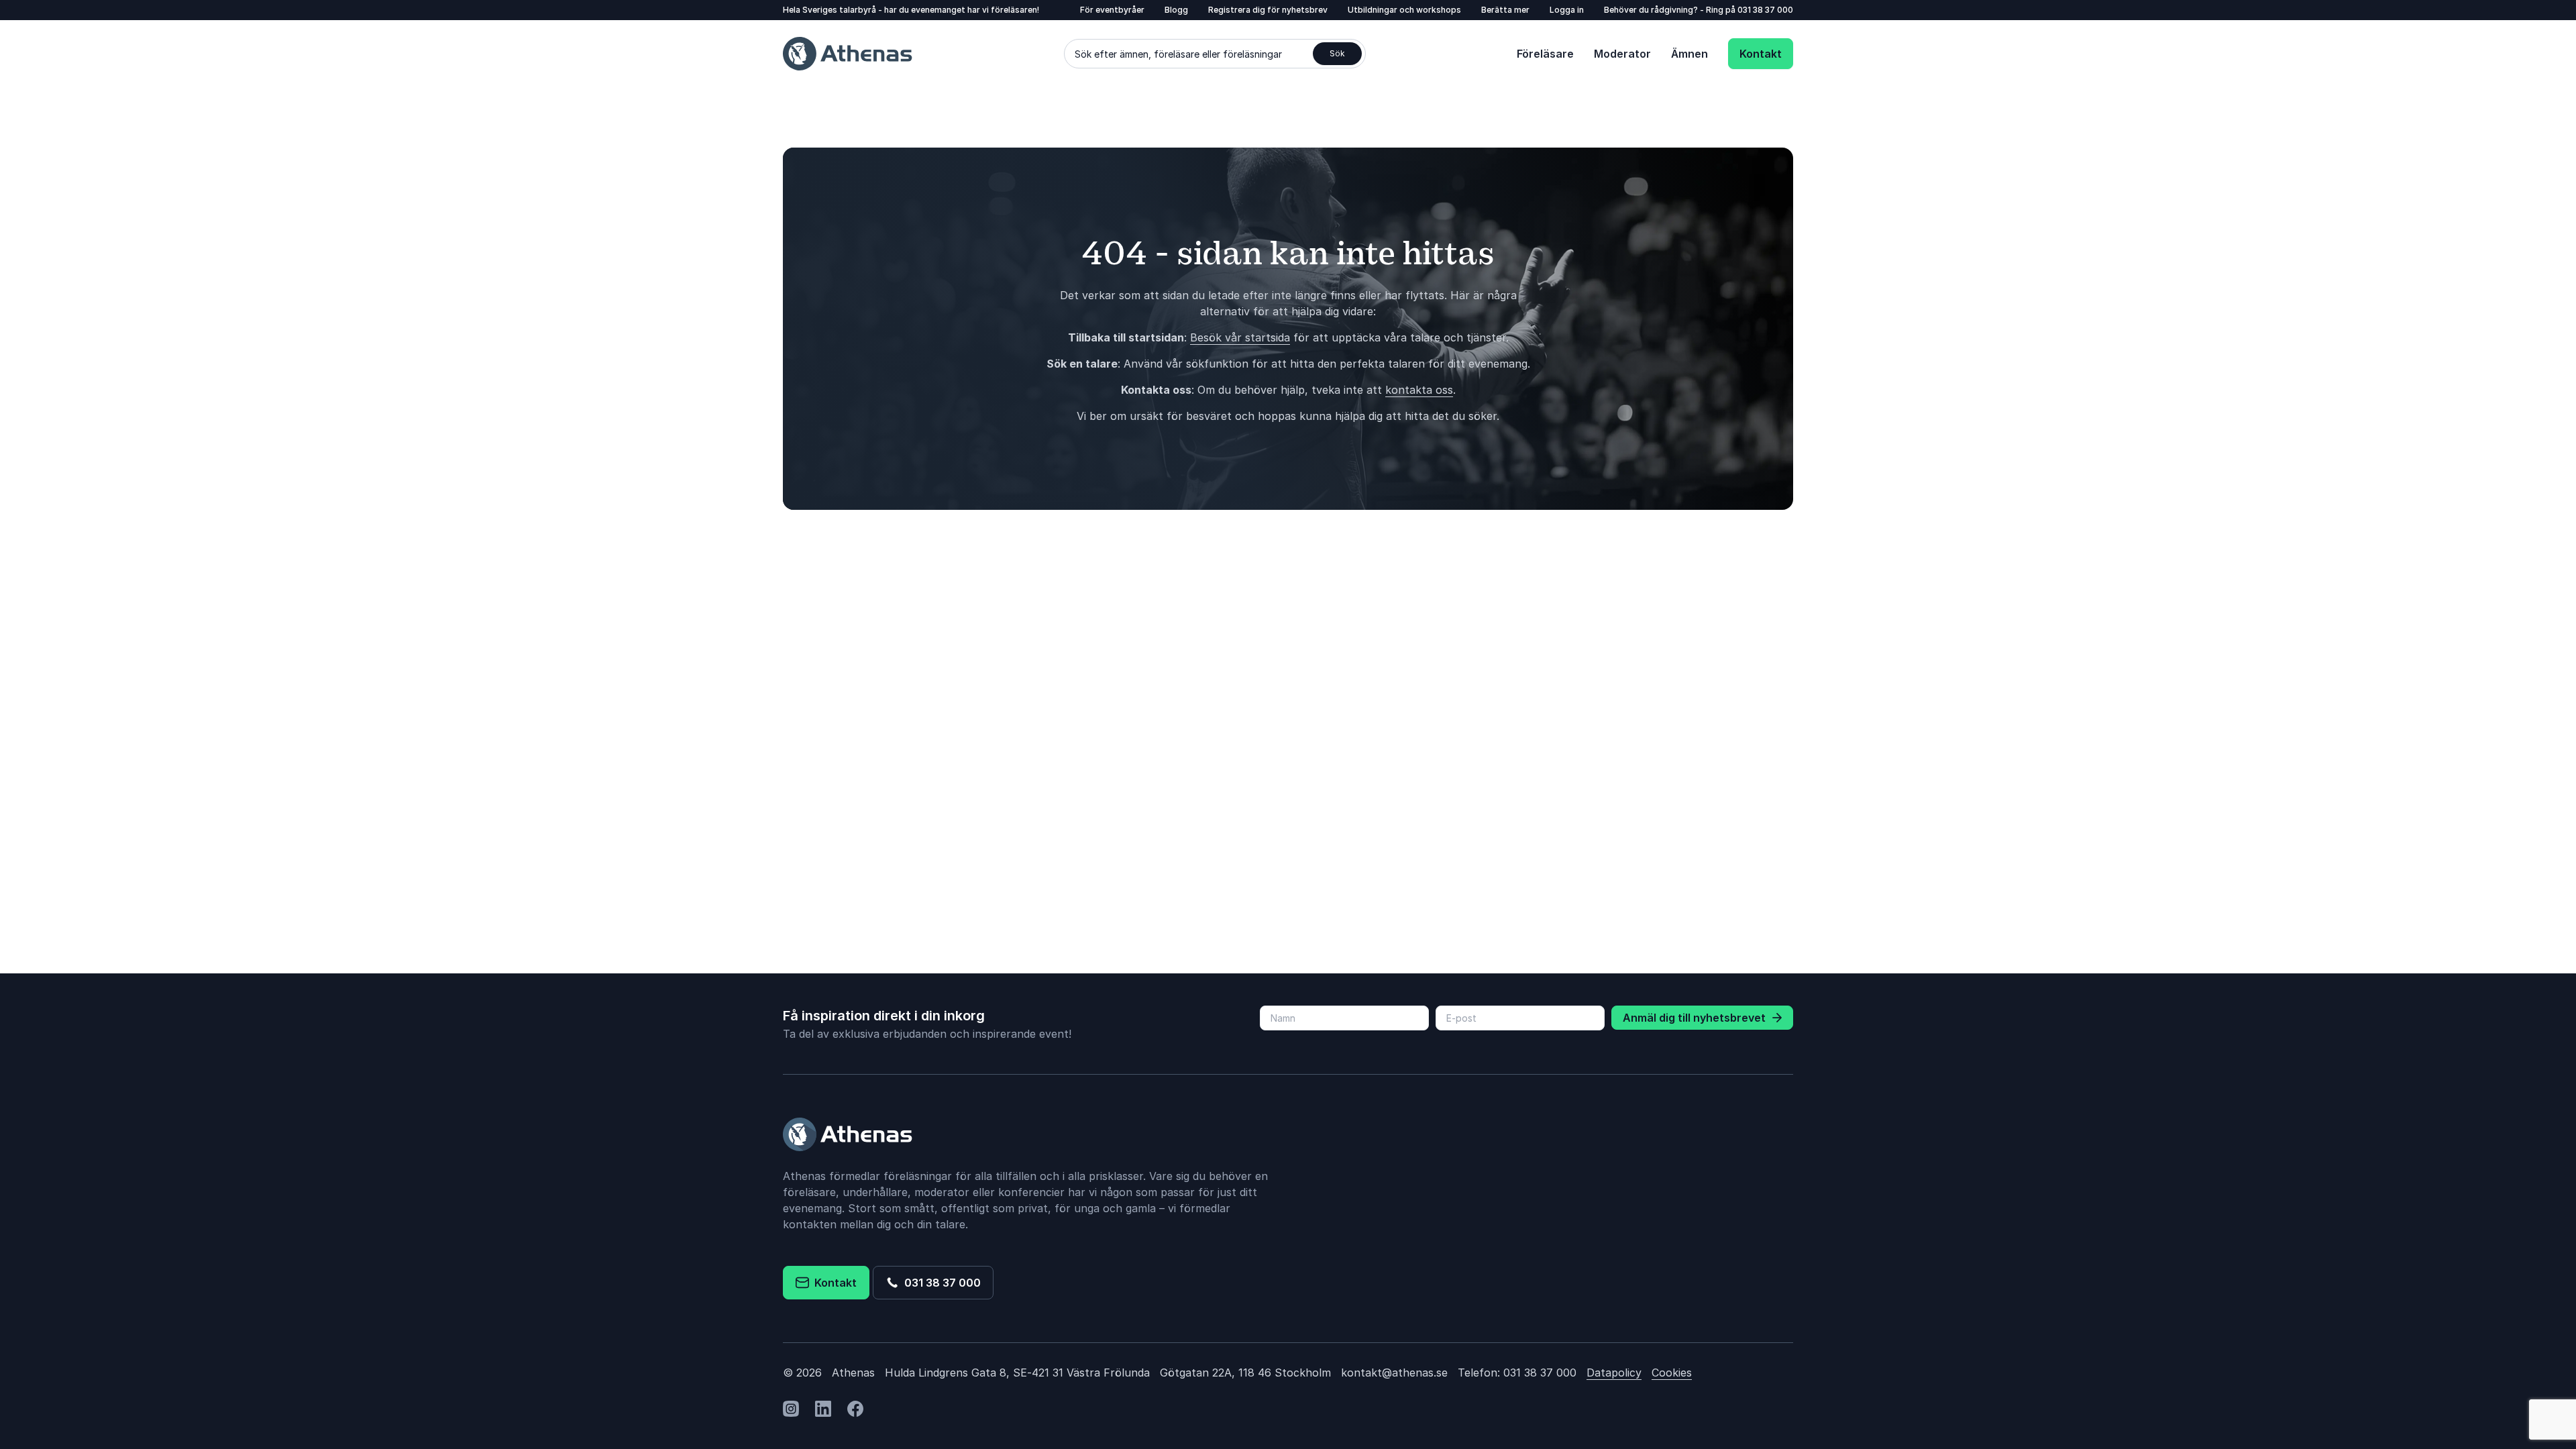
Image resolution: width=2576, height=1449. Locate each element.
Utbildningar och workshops (1404, 10)
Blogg (1176, 10)
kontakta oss (1419, 390)
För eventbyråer (1112, 10)
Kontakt (1761, 54)
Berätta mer (1505, 10)
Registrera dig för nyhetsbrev (1268, 10)
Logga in (1567, 10)
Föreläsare (1545, 54)
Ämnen (1689, 54)
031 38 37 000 (1765, 10)
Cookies (1672, 1373)
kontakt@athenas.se (1394, 1373)
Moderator (1622, 54)
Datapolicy (1614, 1373)
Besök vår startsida (1240, 337)
